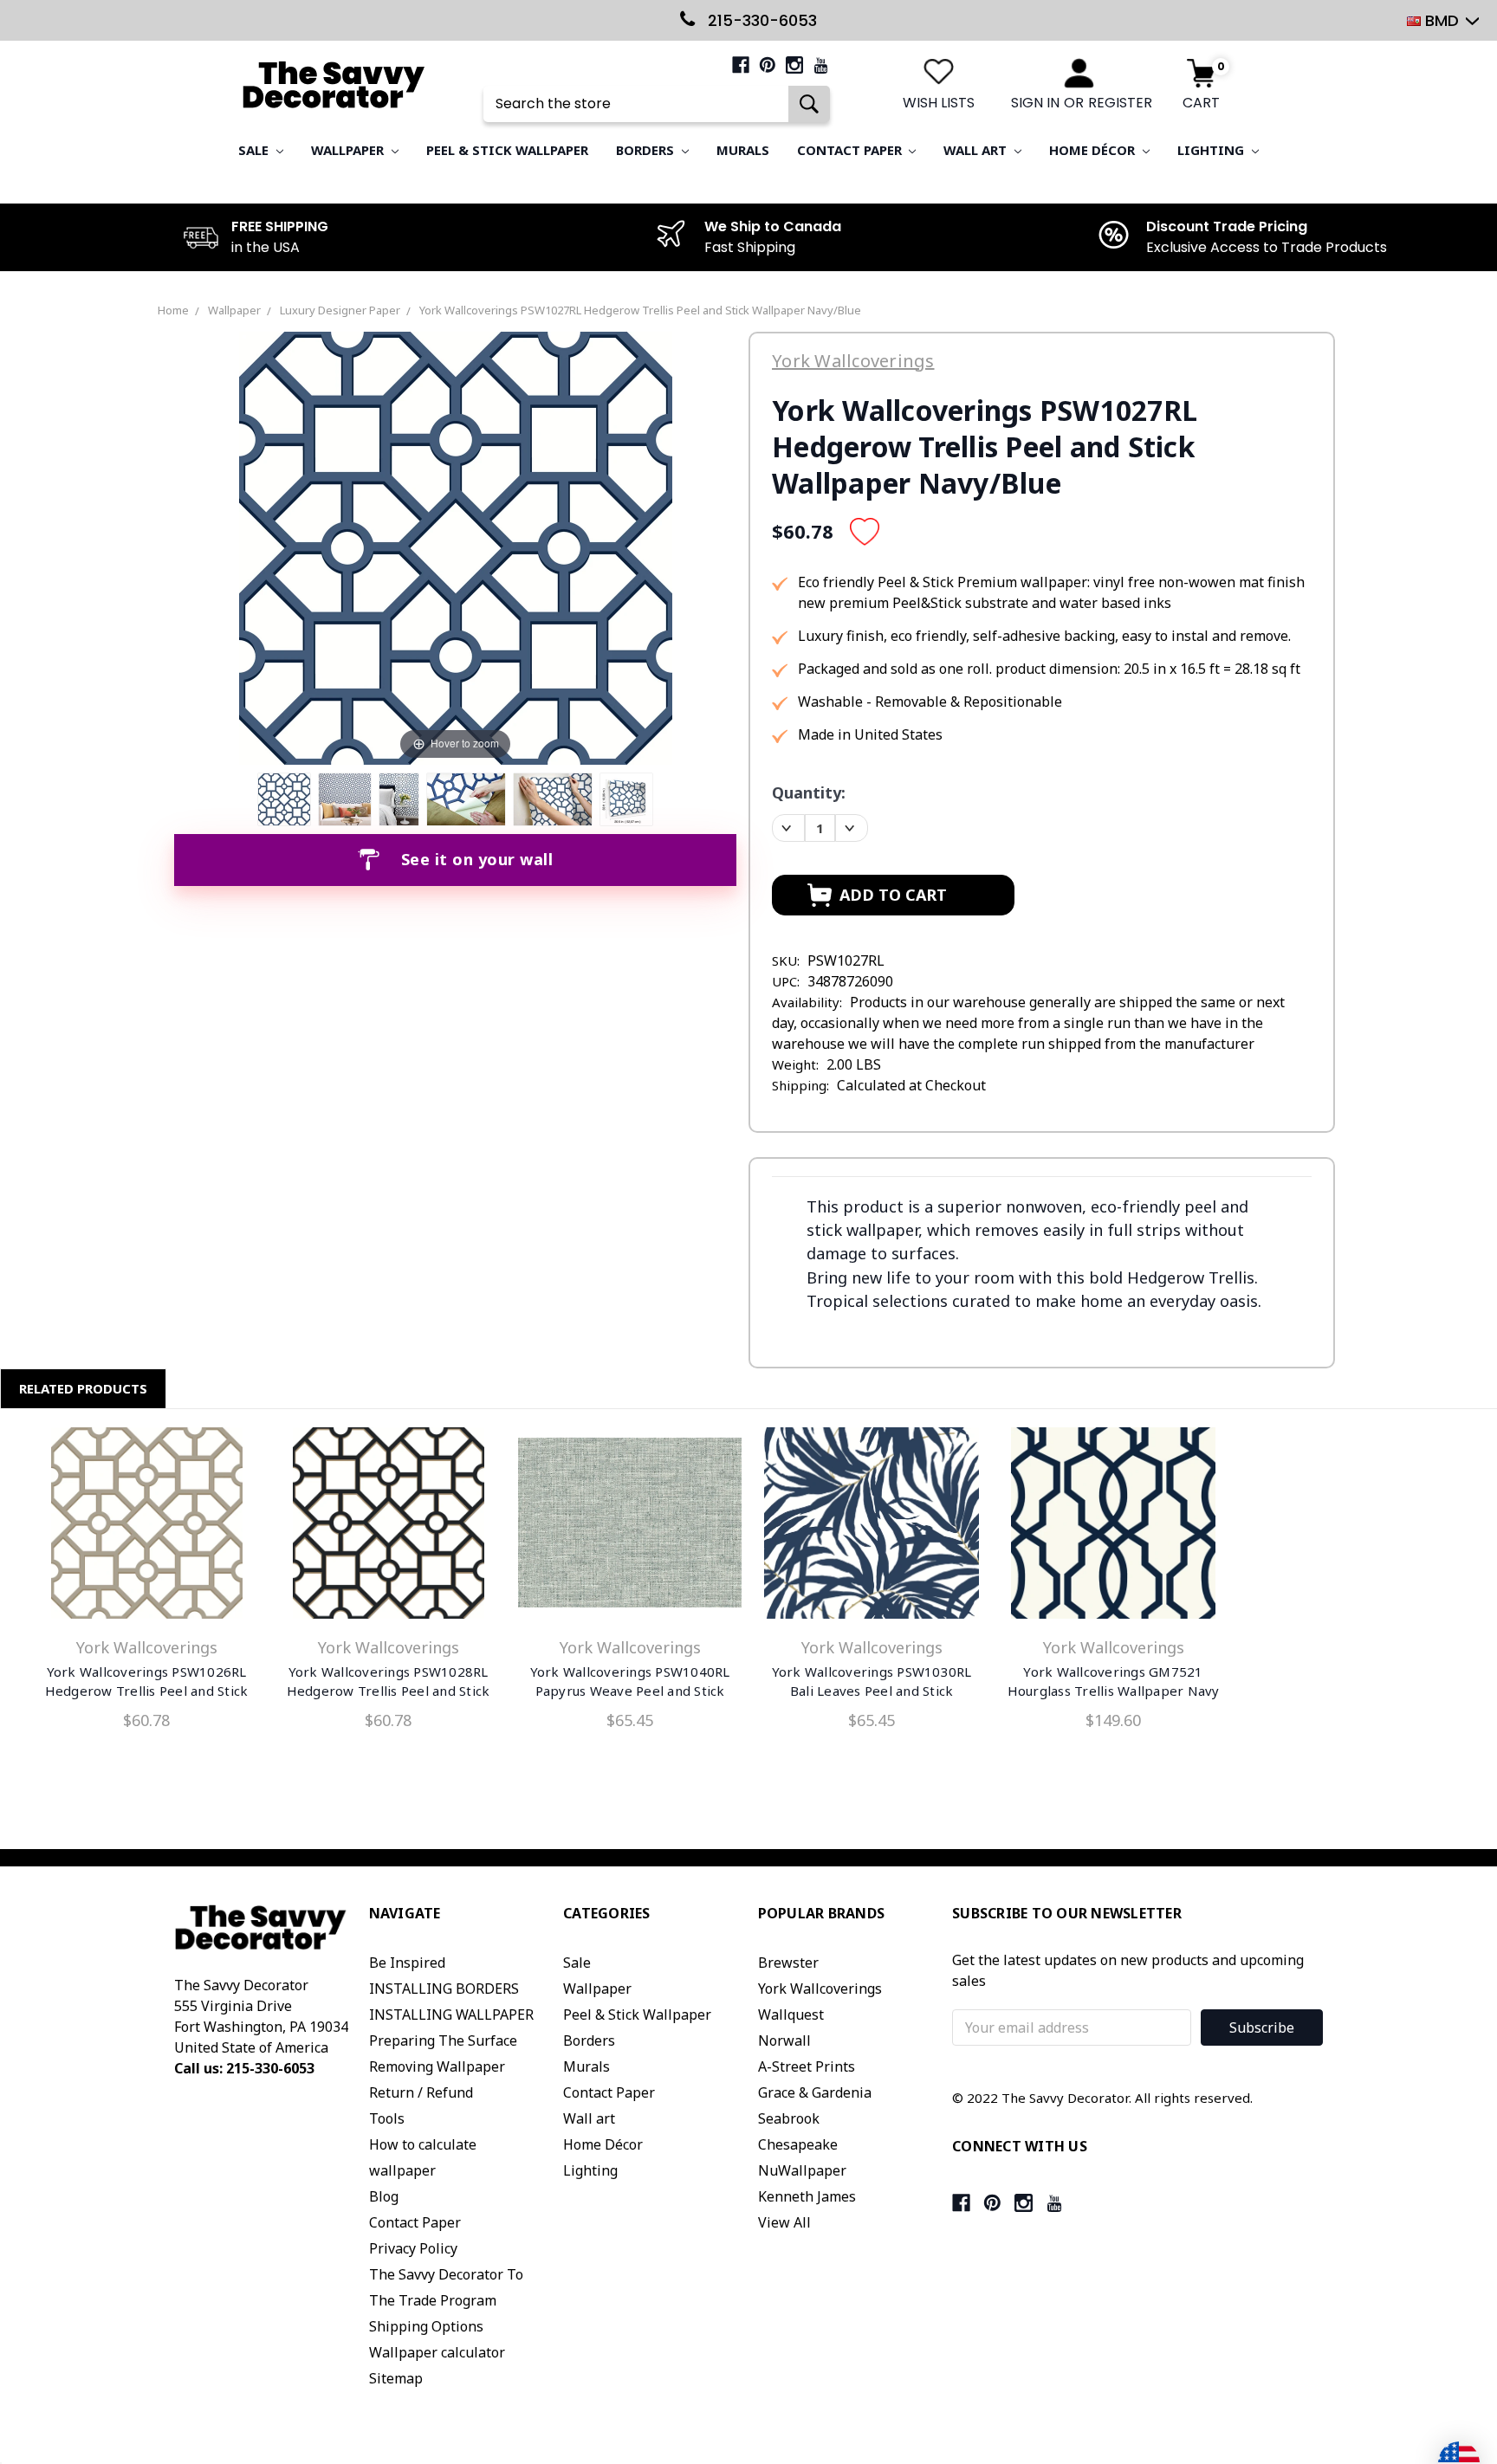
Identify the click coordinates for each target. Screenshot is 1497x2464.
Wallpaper (349, 150)
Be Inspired (407, 1963)
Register (1120, 103)
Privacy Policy (413, 2248)
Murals (743, 150)
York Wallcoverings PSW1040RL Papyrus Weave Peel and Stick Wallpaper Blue (630, 1691)
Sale (255, 150)
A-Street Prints (807, 2066)
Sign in (1035, 103)
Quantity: (809, 792)
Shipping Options (426, 2326)
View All (784, 2222)
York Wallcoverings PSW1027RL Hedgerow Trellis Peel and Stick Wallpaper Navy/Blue (640, 310)
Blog (384, 2196)
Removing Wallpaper (437, 2066)
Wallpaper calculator (437, 2352)
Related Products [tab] (83, 1388)
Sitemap (396, 2378)
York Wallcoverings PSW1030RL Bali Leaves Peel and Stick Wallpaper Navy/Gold (872, 1691)
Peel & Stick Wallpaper (507, 150)
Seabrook (789, 2118)
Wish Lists (939, 103)
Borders (647, 150)
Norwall (784, 2040)
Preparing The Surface (443, 2040)
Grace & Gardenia (815, 2092)
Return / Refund (421, 2092)
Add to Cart (388, 1527)
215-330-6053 (760, 20)
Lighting (1212, 150)
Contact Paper (851, 150)
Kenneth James (807, 2196)
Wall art (977, 150)
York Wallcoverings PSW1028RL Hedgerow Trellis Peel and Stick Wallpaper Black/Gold (389, 1691)
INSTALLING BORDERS (444, 1989)
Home (173, 310)
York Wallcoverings (820, 1989)
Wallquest (791, 2015)
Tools (387, 2118)
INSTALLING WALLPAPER (451, 2015)
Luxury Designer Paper (340, 310)
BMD (1442, 20)
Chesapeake (798, 2144)
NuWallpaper (802, 2170)
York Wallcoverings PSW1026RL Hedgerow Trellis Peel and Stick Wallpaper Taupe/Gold (147, 1691)
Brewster (788, 1963)
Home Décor (1094, 150)
